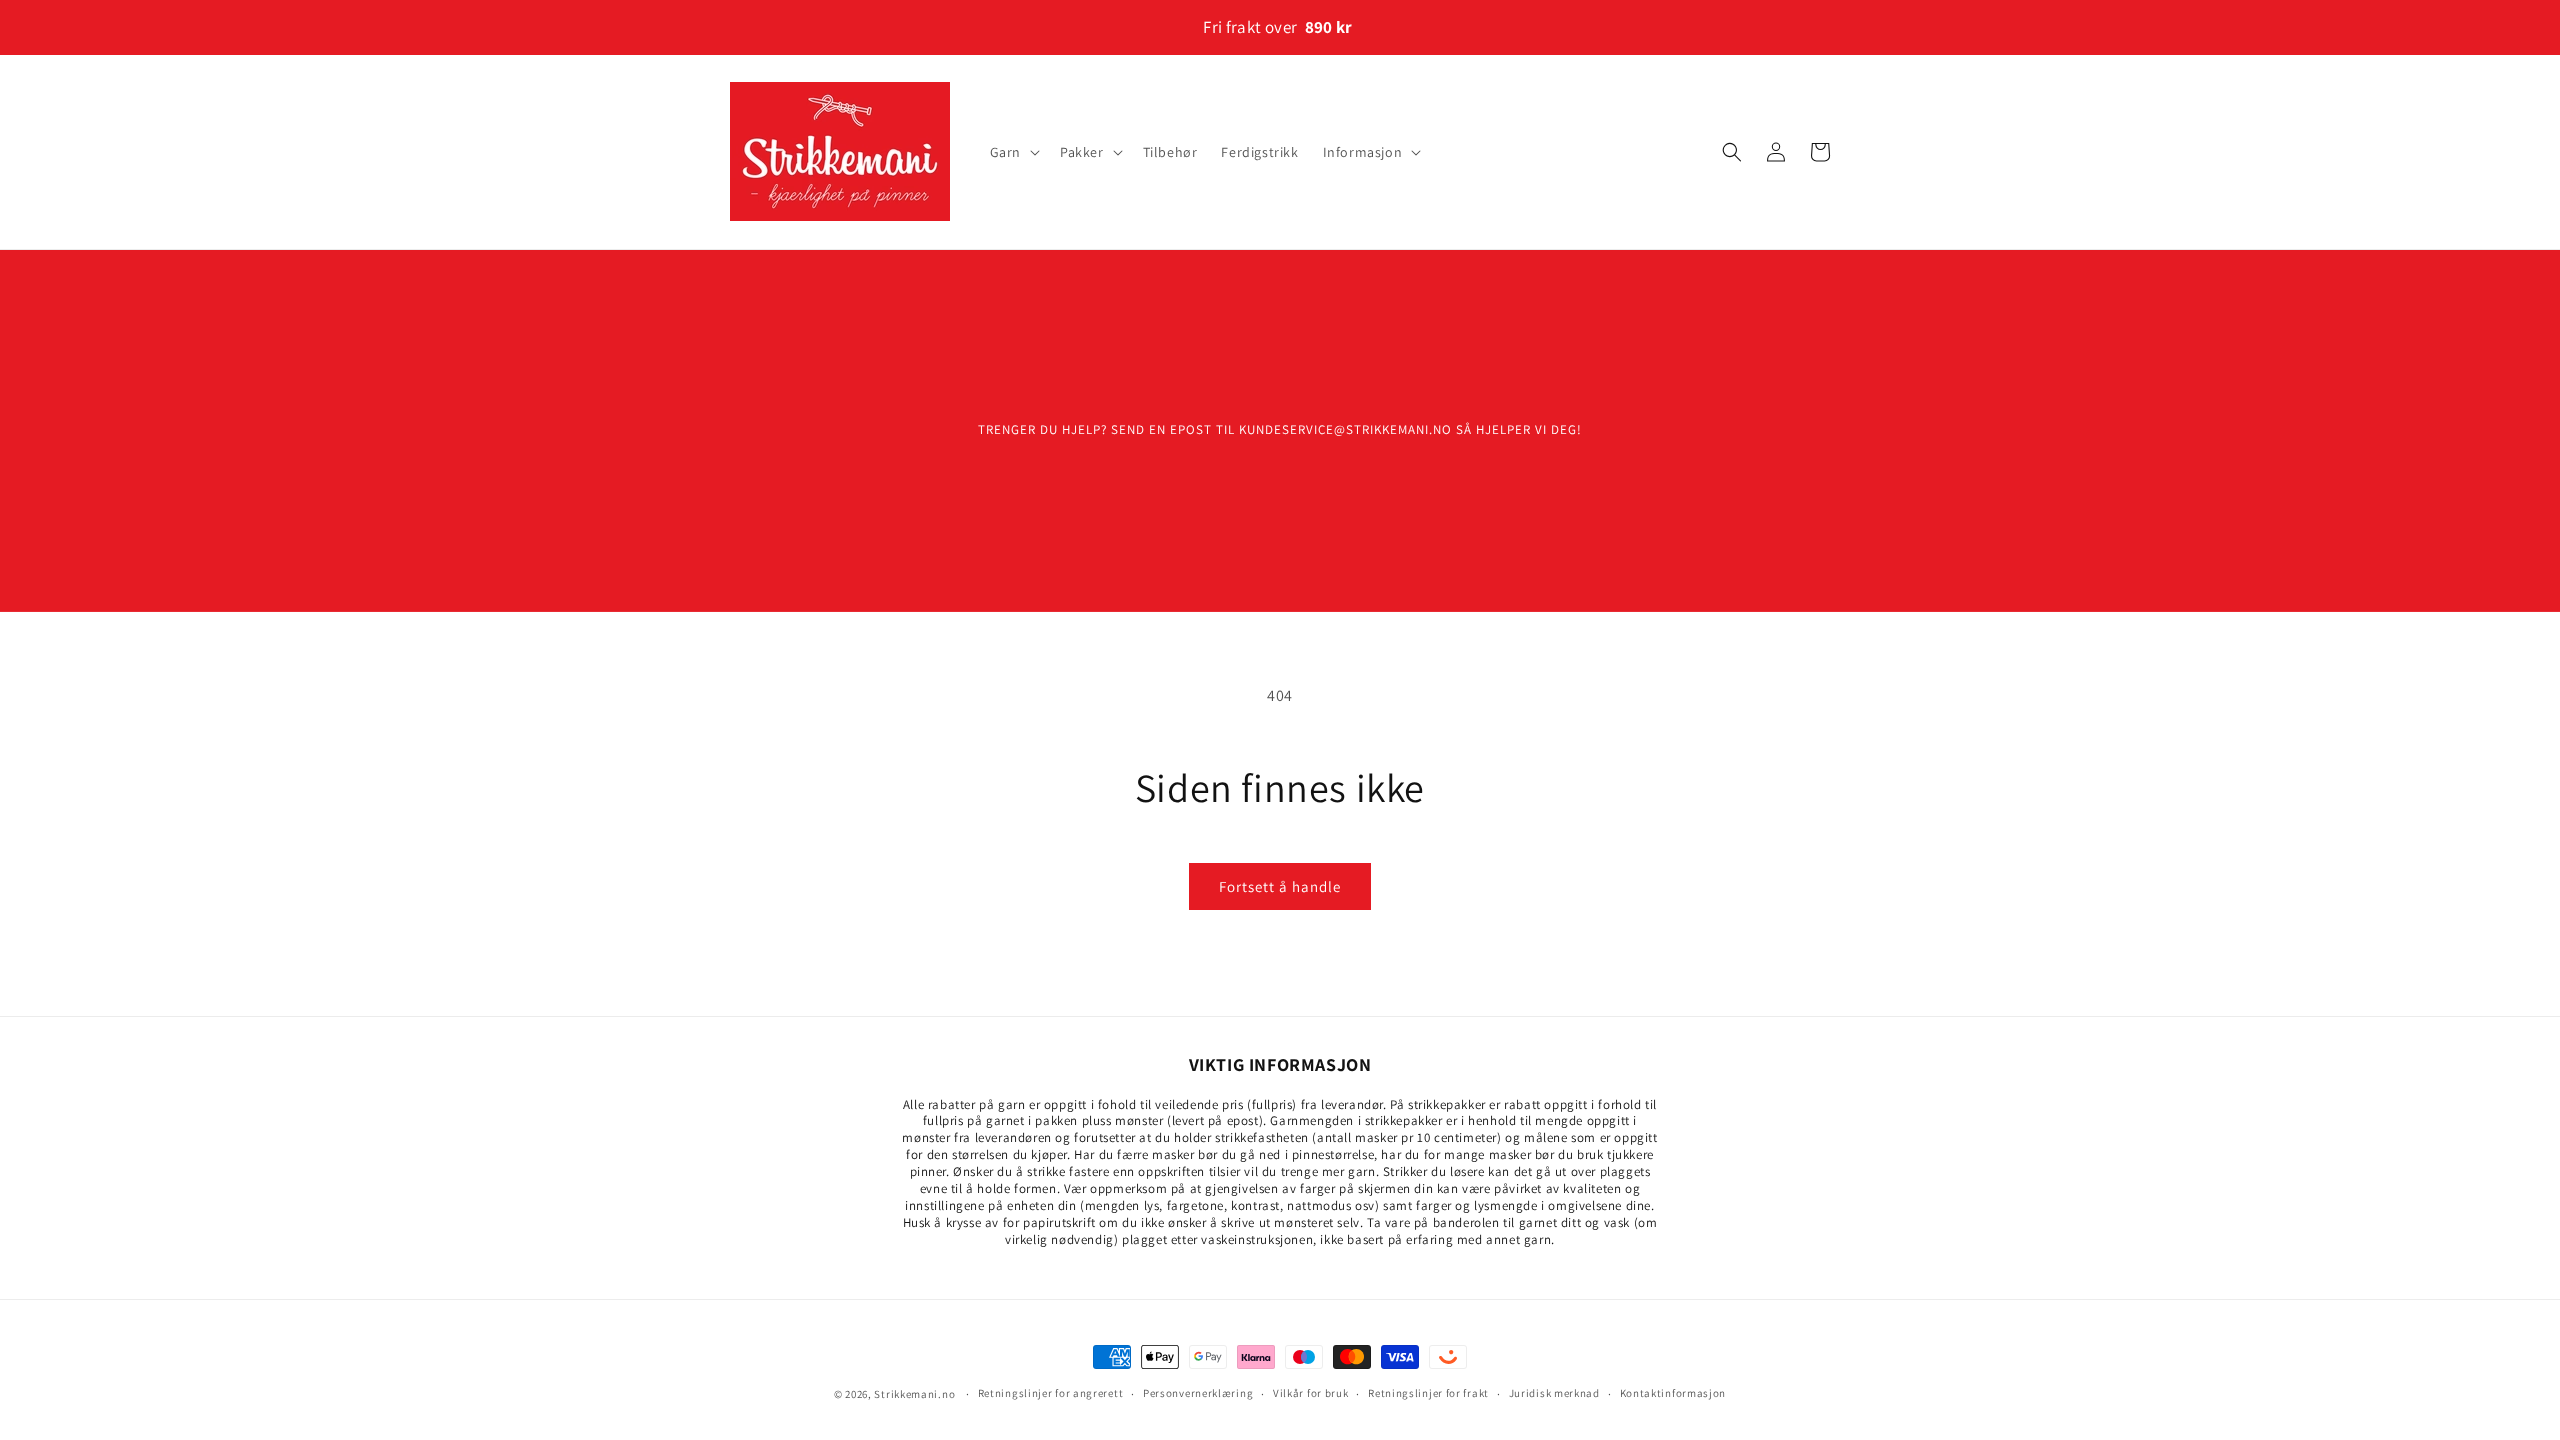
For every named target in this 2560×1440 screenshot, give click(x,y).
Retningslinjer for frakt (1428, 1393)
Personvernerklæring (1198, 1393)
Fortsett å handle (1280, 886)
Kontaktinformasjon (1673, 1393)
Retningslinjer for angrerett (1051, 1393)
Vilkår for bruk (1311, 1393)
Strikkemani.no (914, 1394)
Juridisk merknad (1554, 1393)
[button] (1013, 152)
